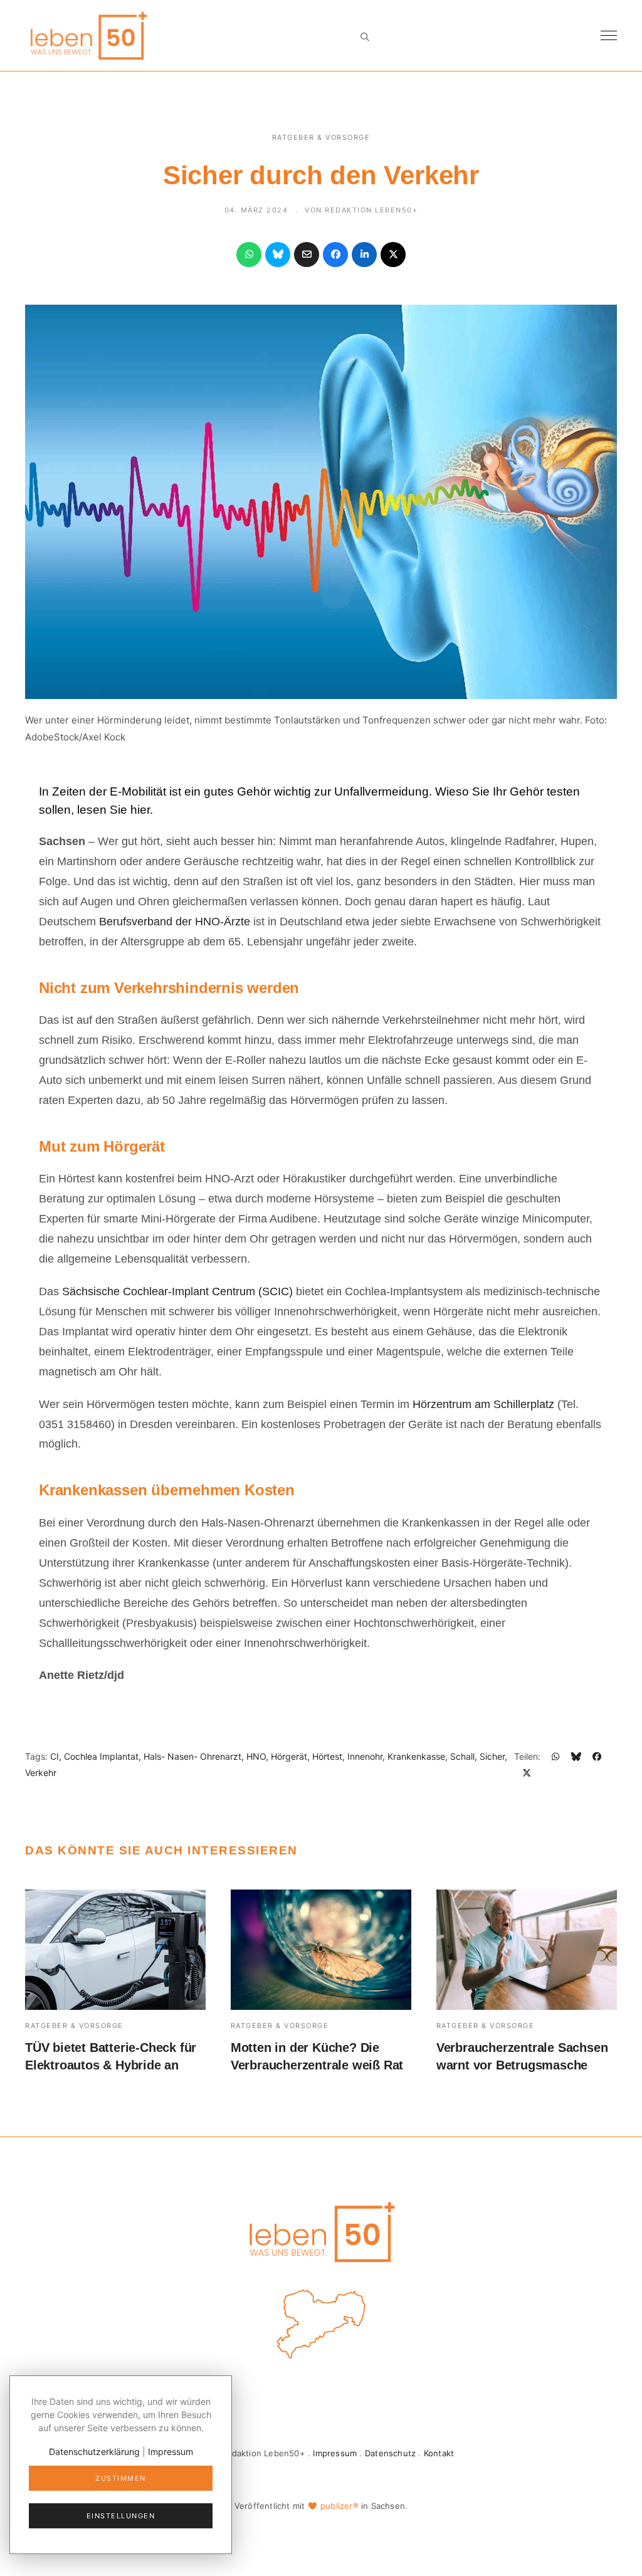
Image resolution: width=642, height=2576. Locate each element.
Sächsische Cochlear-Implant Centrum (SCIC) (177, 1291)
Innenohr (365, 1756)
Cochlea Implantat (101, 1756)
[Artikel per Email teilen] (307, 255)
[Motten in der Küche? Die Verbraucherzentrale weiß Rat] (321, 1950)
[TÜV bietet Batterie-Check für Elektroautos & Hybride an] (115, 1950)
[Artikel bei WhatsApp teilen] (249, 255)
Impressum (335, 2453)
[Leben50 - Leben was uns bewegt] (88, 34)
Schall (462, 1756)
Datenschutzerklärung (94, 2452)
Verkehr (41, 1773)
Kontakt (439, 2453)
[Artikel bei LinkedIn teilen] (364, 255)
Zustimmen (121, 2478)
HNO (256, 1756)
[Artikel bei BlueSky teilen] (278, 255)
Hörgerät (289, 1756)
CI (55, 1756)
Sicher (492, 1756)
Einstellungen (121, 2516)
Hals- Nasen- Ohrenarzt (192, 1756)
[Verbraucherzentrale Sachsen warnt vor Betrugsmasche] (527, 1950)
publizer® (339, 2506)
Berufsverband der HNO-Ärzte (175, 922)
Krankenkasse (416, 1756)
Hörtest (327, 1756)
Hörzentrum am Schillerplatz (485, 1404)
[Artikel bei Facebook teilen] (335, 255)
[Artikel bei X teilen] (393, 255)
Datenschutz (390, 2453)
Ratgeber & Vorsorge (321, 137)
